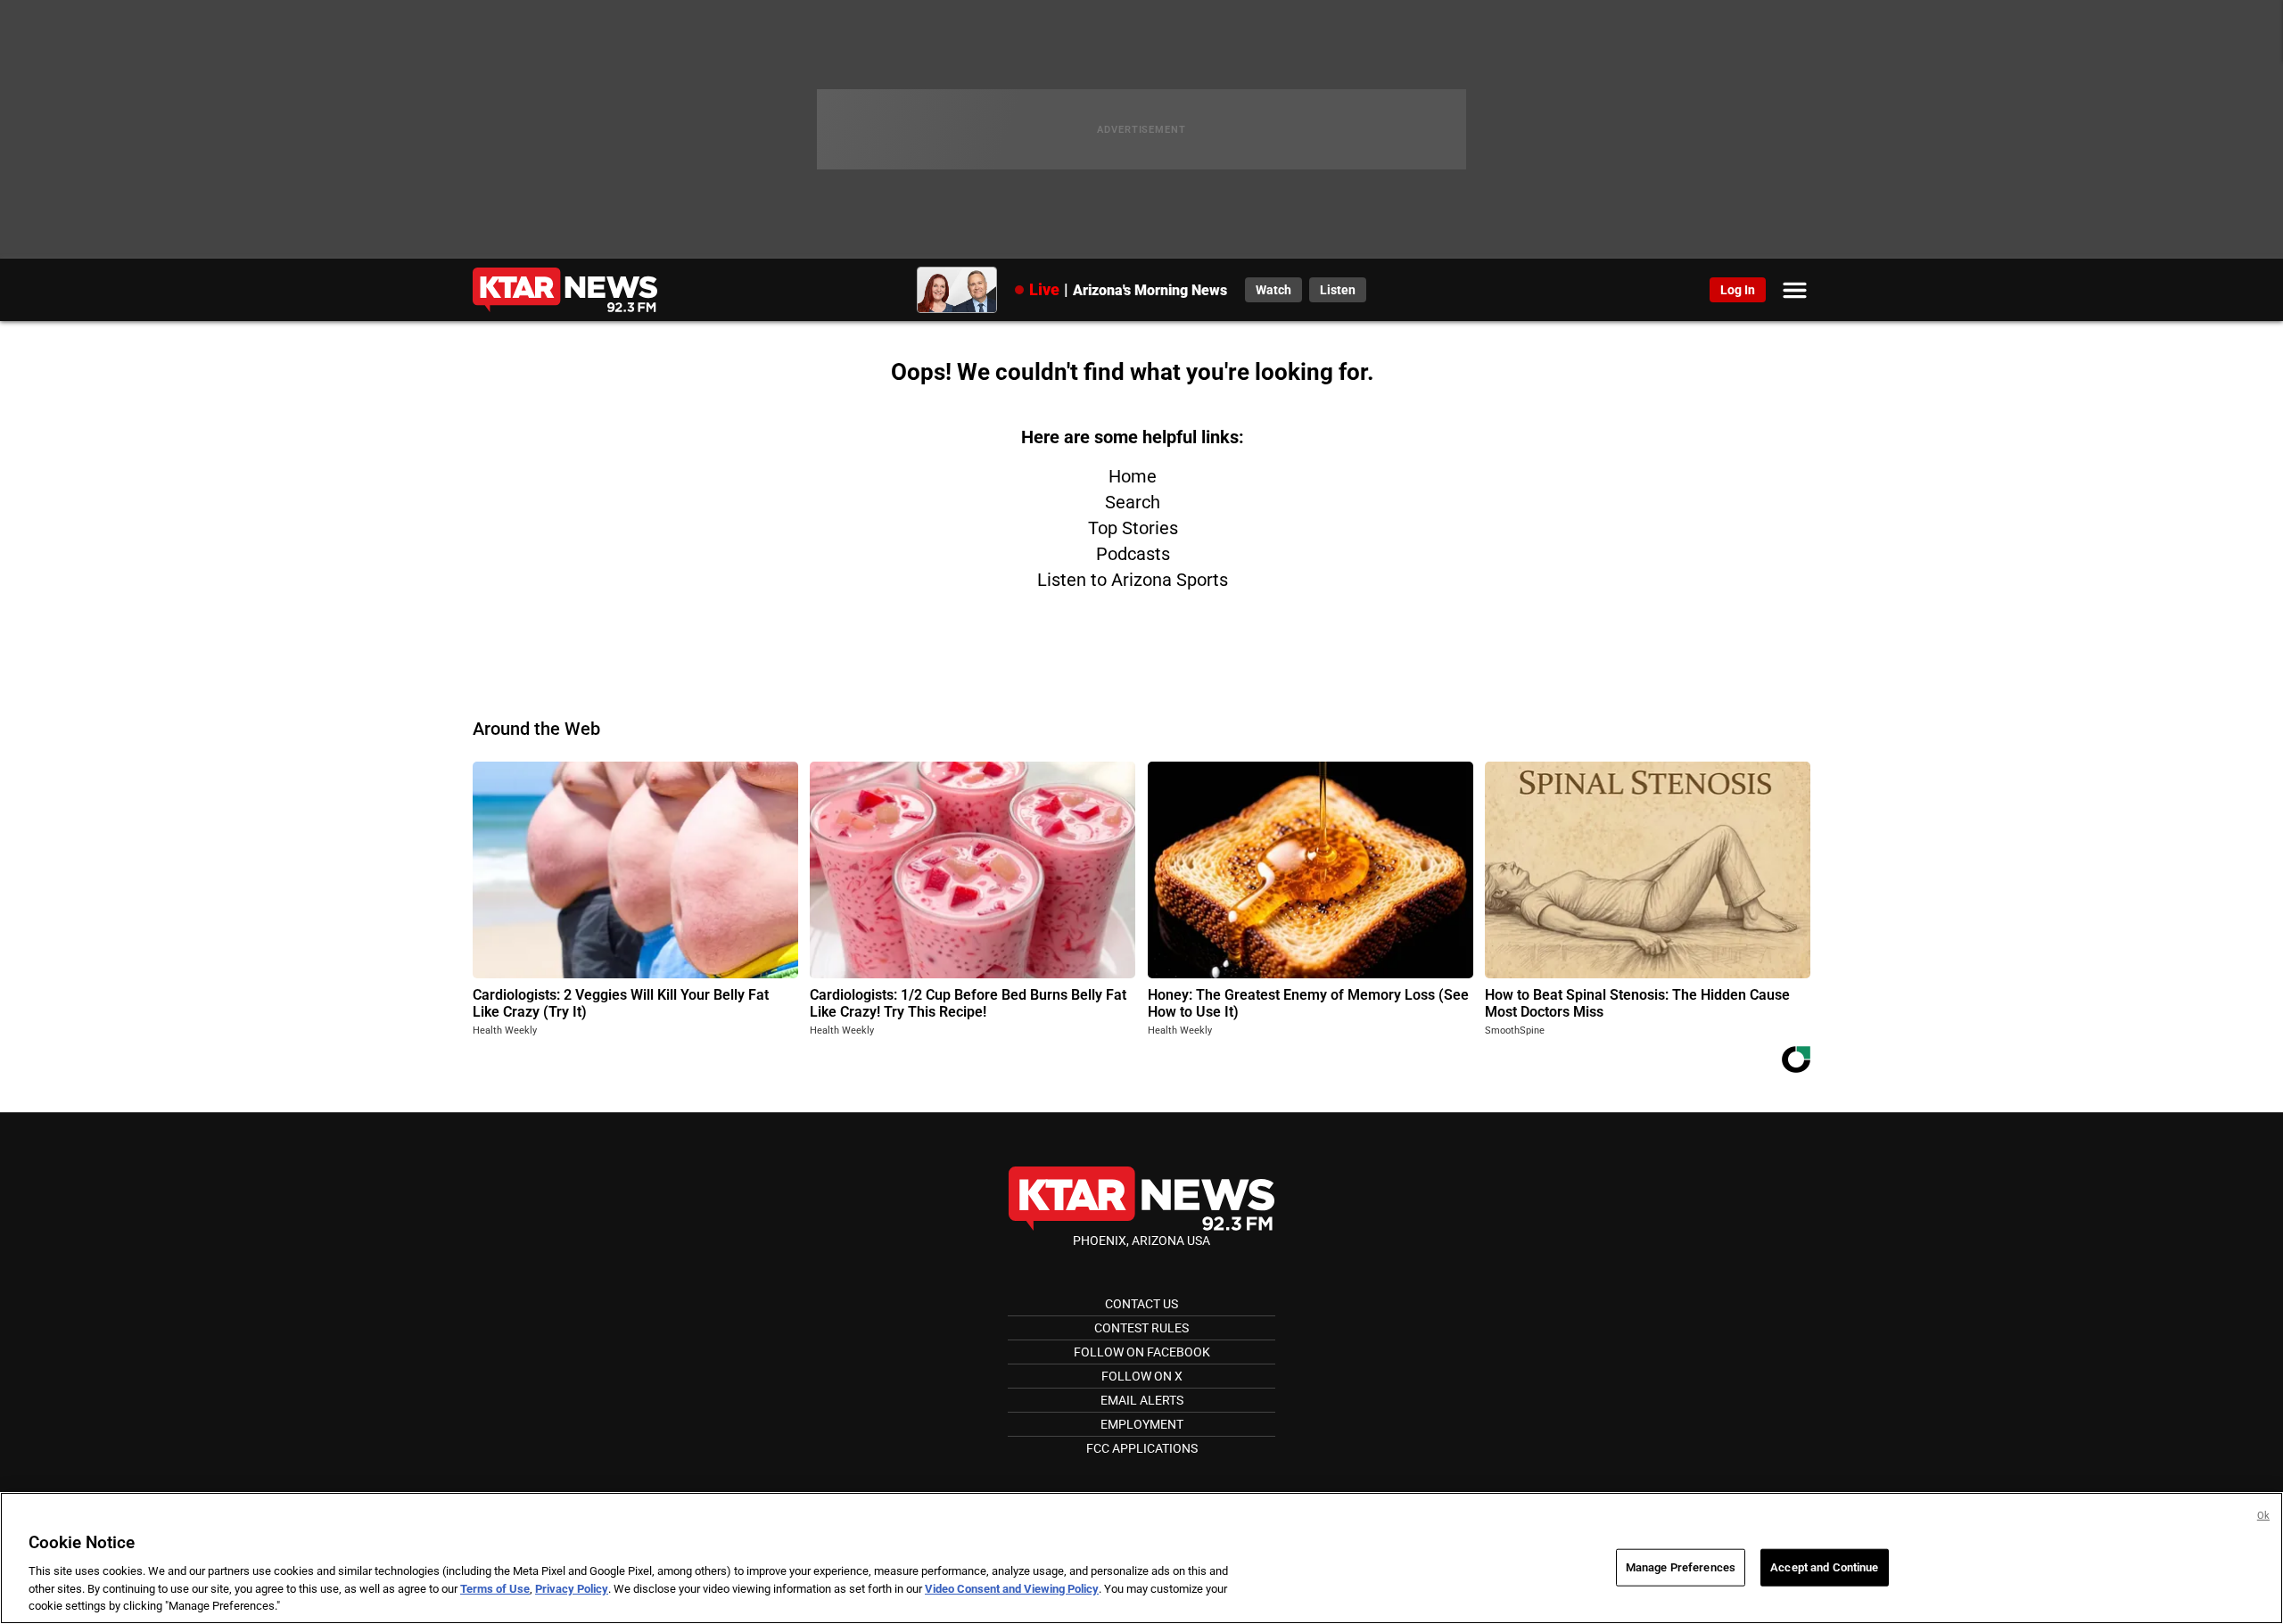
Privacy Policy (572, 1589)
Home (1133, 476)
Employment (1142, 1424)
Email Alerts (1142, 1400)
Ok (2263, 1516)
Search (1133, 502)
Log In (1738, 290)
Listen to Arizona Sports (1133, 580)
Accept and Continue (1824, 1567)
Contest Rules (1141, 1328)
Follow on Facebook (1142, 1352)
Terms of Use (495, 1589)
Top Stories (1133, 528)
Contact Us (1141, 1304)
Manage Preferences (1681, 1567)
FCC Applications (1142, 1448)
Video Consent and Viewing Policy (1012, 1589)
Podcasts (1133, 554)
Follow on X (1142, 1376)
